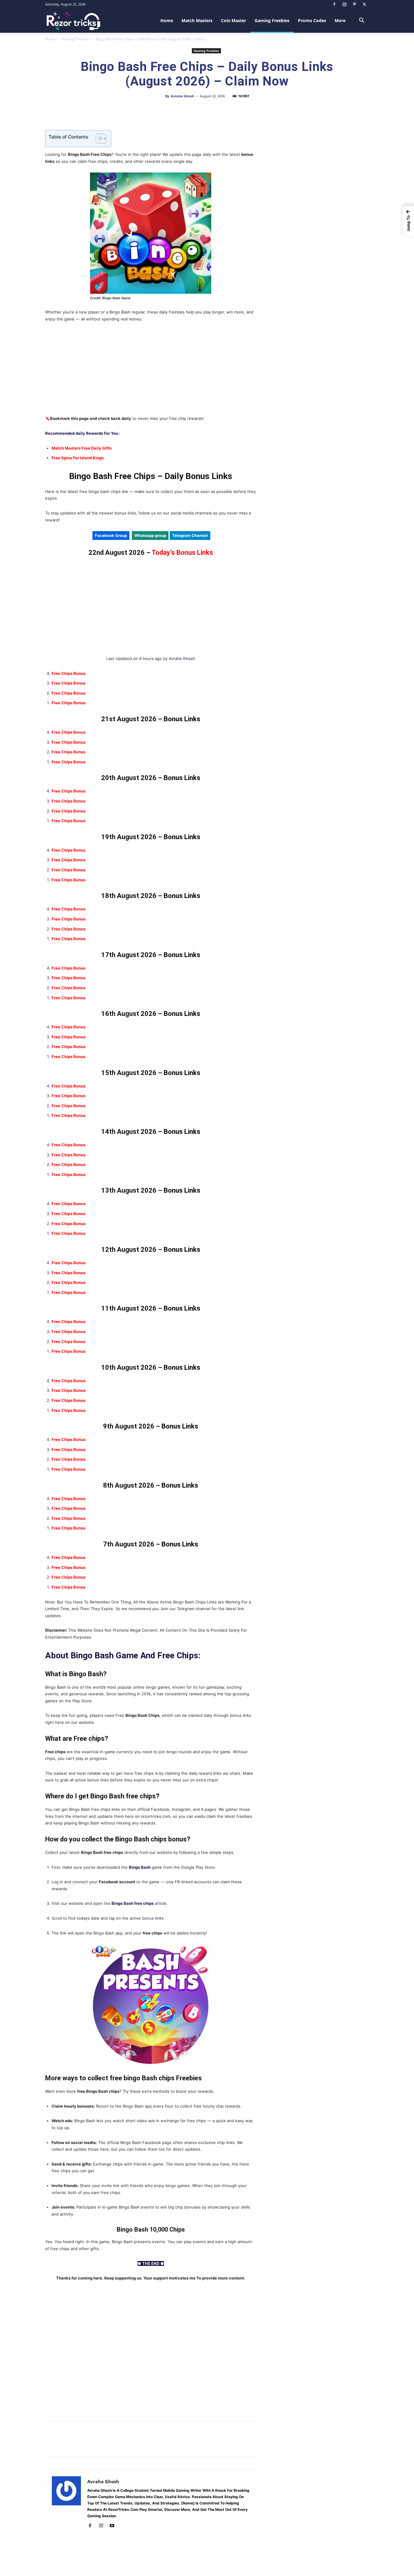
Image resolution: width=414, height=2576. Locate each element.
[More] (242, 110)
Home (167, 20)
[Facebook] (334, 4)
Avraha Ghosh (182, 96)
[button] (362, 21)
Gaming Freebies (272, 20)
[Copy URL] (228, 110)
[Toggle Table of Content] (98, 139)
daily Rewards (89, 433)
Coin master (234, 20)
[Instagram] (344, 4)
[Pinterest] (354, 4)
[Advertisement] (151, 373)
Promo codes (312, 20)
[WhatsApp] (200, 110)
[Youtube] (114, 2526)
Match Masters (197, 20)
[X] (364, 4)
